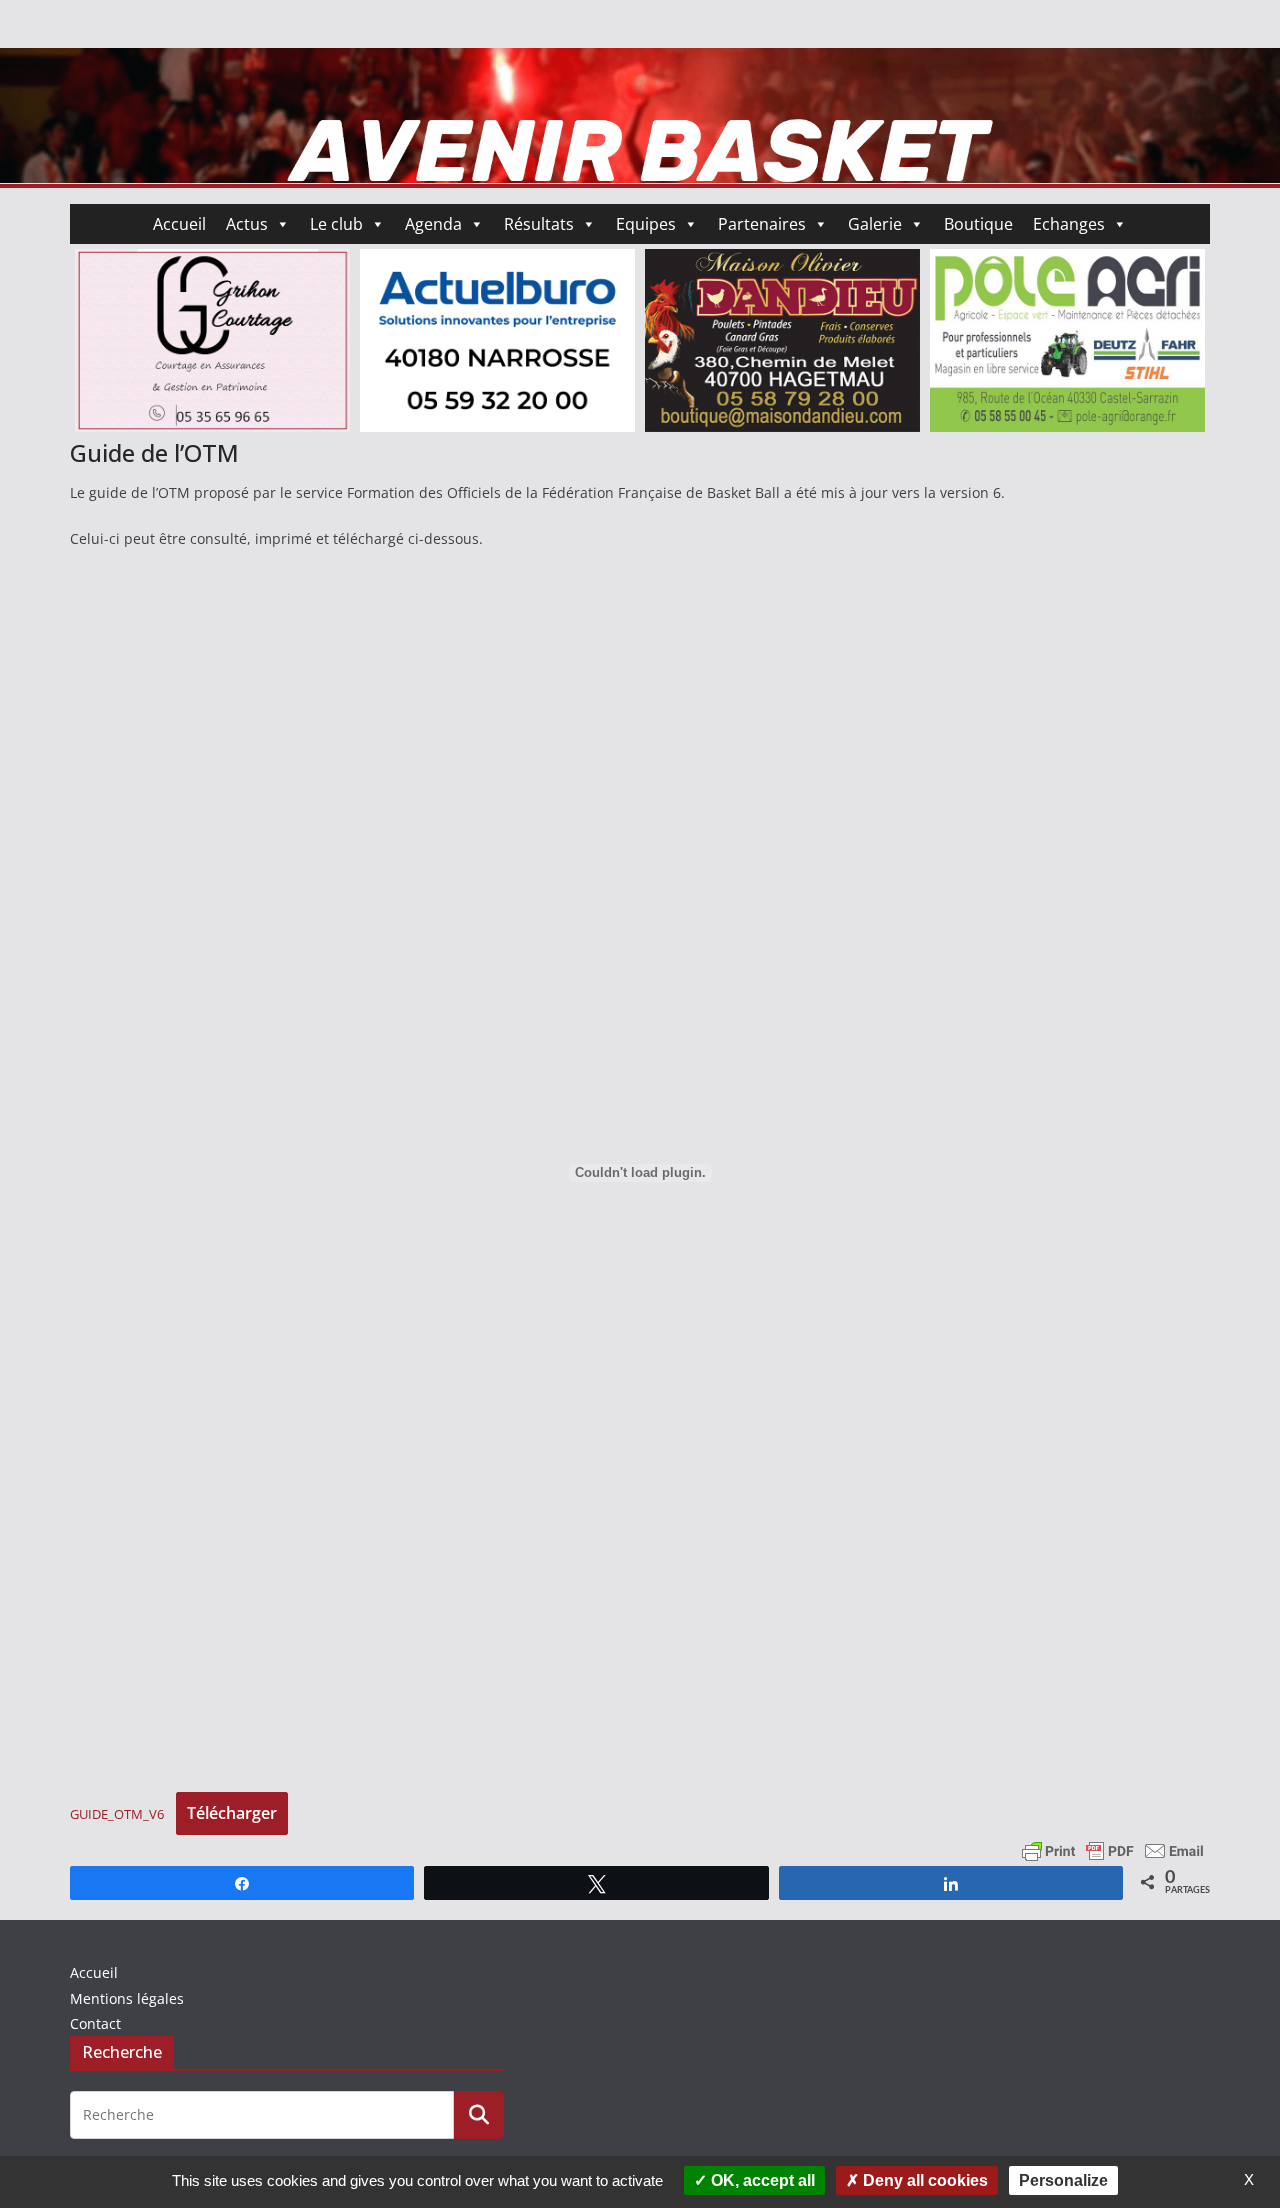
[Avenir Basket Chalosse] (640, 62)
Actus (247, 224)
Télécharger (232, 1813)
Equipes (646, 224)
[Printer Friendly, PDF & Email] (1113, 1849)
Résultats (539, 224)
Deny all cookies (923, 2180)
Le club (336, 224)
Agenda (433, 224)
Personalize (1063, 2180)
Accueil (179, 224)
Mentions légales (127, 1998)
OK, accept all (761, 2180)
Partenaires (762, 224)
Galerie (875, 224)
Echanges (1069, 224)
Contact (95, 2023)
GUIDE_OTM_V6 (117, 1814)
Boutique (978, 224)
